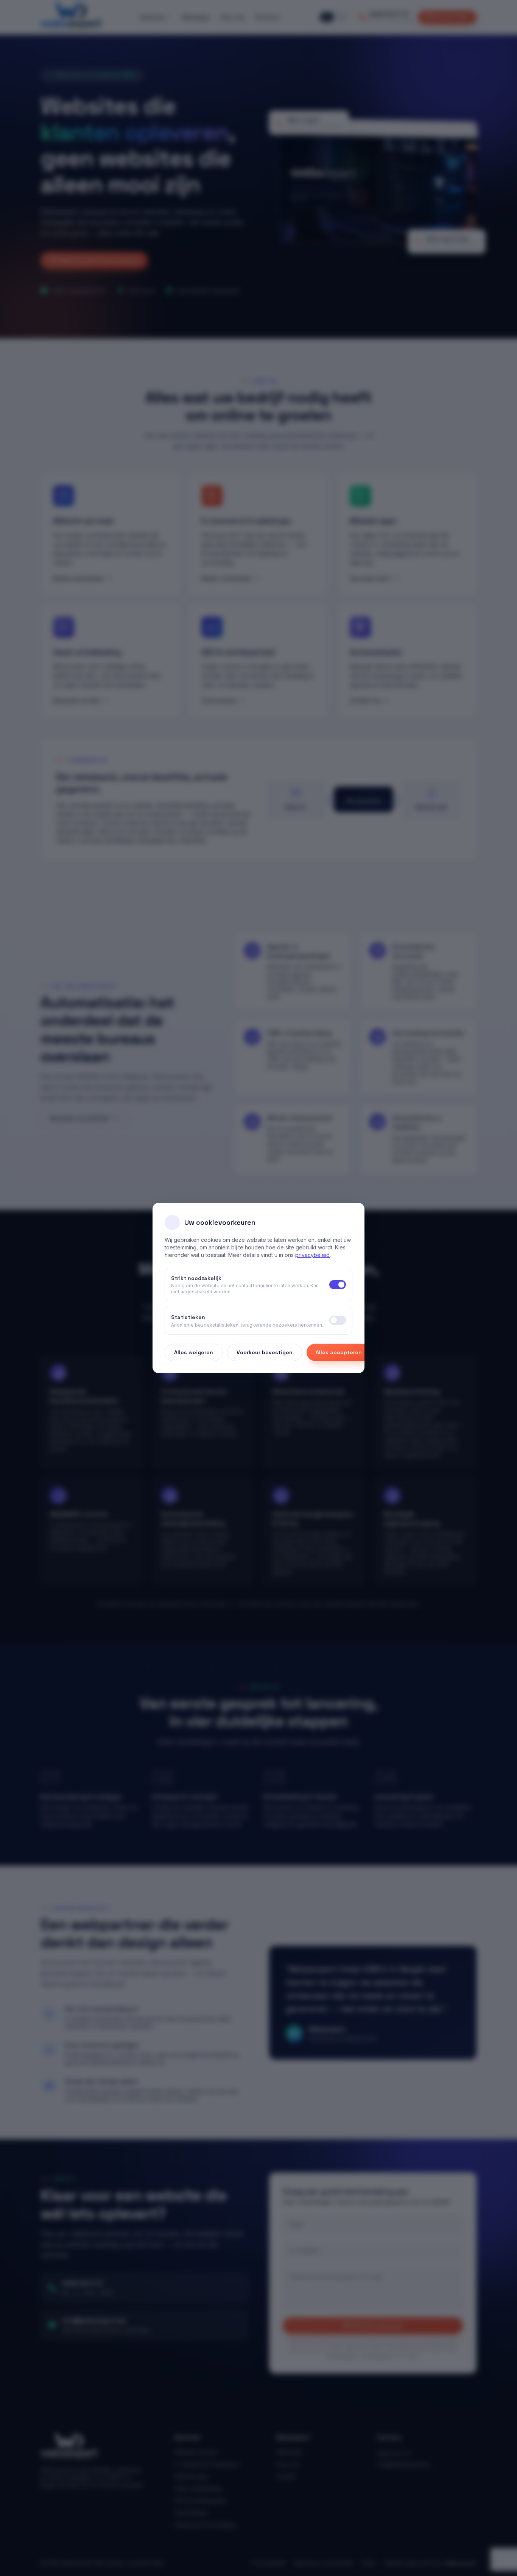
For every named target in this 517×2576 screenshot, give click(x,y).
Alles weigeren (194, 1352)
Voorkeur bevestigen (265, 1352)
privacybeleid (312, 1255)
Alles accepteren (339, 1352)
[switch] (338, 1320)
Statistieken (188, 1317)
